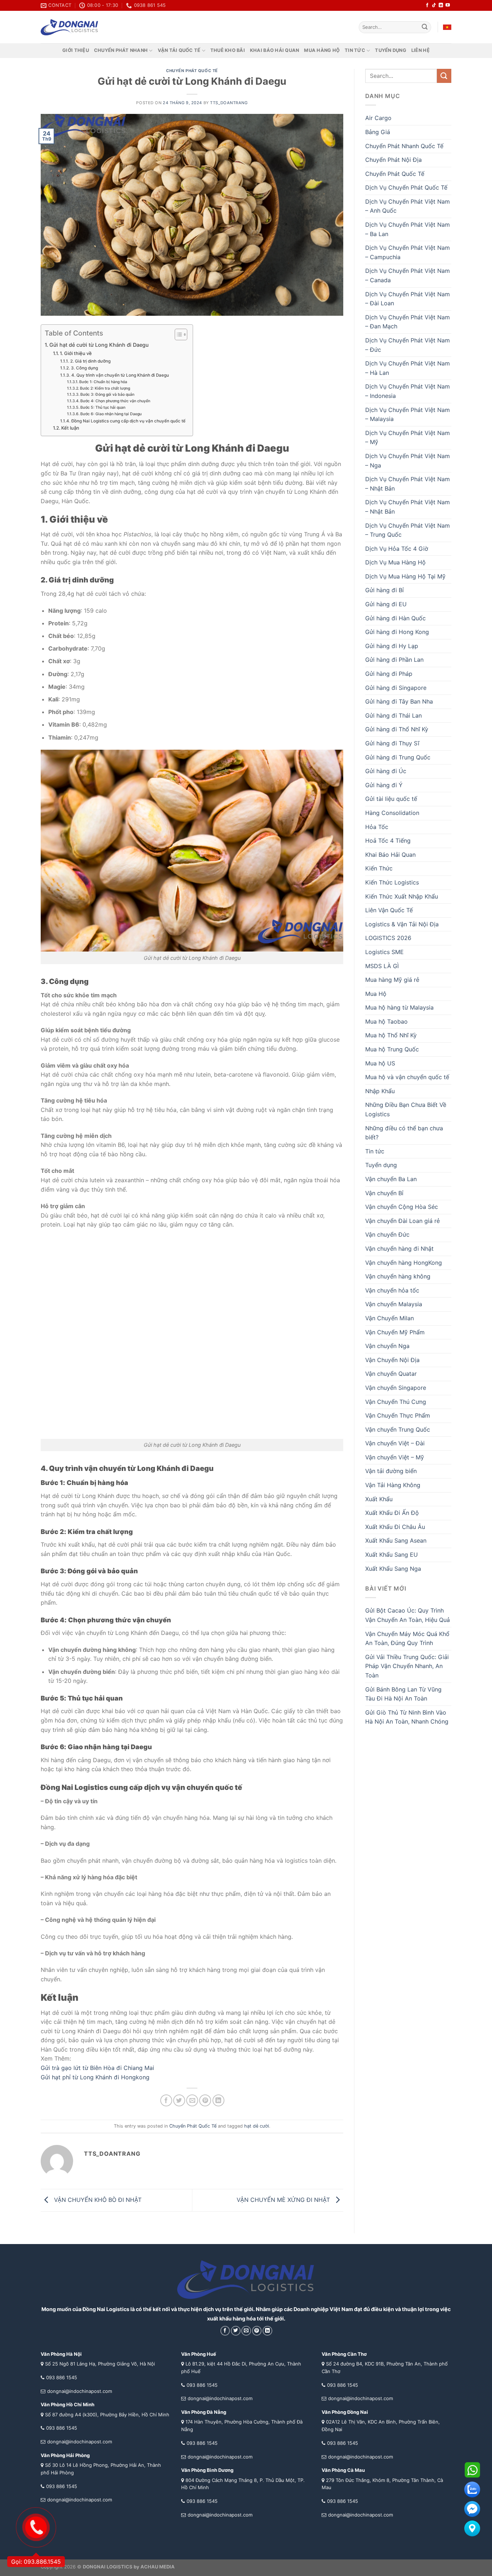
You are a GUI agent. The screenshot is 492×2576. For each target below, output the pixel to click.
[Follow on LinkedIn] (441, 5)
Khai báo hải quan (274, 50)
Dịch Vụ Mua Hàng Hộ (395, 562)
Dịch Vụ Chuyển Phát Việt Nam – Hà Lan (408, 368)
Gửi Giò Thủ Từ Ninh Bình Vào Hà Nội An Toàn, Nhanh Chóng (407, 1717)
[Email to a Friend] (192, 2100)
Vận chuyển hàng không (398, 1276)
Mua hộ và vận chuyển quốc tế (407, 1077)
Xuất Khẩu (379, 1499)
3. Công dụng (84, 368)
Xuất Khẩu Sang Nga (393, 1569)
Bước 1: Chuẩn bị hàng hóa (103, 382)
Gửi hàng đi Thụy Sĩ (392, 743)
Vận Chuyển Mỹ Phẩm (395, 1332)
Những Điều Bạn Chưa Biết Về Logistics (406, 1109)
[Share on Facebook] (166, 2100)
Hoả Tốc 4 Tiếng (388, 841)
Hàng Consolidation (392, 813)
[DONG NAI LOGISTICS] (70, 27)
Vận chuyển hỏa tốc (392, 1290)
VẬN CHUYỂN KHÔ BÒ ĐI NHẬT (97, 2200)
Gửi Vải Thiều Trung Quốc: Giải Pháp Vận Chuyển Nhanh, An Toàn (407, 1666)
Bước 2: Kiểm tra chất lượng (105, 388)
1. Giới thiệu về (76, 353)
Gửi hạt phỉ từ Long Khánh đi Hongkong (95, 2077)
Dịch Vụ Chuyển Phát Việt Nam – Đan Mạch (408, 322)
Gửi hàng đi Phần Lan (394, 660)
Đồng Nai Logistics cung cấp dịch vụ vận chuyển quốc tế (128, 421)
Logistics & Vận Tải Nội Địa (402, 924)
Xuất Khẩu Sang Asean (396, 1540)
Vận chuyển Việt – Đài (395, 1443)
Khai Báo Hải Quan (390, 855)
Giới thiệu (76, 50)
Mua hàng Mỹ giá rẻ (392, 980)
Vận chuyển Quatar (391, 1374)
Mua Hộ (376, 994)
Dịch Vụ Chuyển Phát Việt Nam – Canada (408, 275)
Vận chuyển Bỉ (384, 1193)
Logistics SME (384, 952)
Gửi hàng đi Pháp (389, 674)
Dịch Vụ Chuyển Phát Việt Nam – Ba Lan (408, 229)
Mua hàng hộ (322, 50)
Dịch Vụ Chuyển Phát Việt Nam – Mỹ (408, 438)
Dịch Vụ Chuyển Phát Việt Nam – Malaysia (408, 414)
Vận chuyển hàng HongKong (404, 1263)
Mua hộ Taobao (386, 1021)
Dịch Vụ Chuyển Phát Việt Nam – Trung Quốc (408, 530)
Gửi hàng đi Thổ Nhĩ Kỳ (397, 729)
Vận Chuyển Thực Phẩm (398, 1415)
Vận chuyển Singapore (396, 1388)
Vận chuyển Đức (387, 1234)
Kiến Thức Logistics (392, 882)
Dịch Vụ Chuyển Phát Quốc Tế (406, 187)
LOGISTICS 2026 (388, 938)
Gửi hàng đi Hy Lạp (392, 646)
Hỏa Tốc (377, 827)
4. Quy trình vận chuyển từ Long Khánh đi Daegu (120, 375)
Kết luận (70, 428)
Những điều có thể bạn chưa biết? (404, 1133)
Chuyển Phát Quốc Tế (192, 71)
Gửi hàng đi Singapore (396, 688)
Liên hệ (421, 50)
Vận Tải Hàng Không (393, 1485)
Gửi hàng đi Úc (386, 771)
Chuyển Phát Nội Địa (393, 160)
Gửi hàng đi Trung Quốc (398, 757)
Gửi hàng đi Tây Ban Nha (399, 701)
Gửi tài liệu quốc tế (391, 799)
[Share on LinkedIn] (218, 2100)
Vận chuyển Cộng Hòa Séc (402, 1207)
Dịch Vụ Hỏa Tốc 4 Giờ (397, 549)
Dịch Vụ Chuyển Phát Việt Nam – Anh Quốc (408, 206)
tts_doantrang (229, 103)
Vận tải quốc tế (179, 50)
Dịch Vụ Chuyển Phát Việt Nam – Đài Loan (408, 299)
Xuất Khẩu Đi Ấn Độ (392, 1513)
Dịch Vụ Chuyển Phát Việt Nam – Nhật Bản (408, 484)
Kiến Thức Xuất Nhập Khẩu (402, 896)
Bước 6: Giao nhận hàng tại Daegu (111, 414)
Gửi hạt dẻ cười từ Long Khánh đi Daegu (99, 345)
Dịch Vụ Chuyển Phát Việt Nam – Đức (408, 345)
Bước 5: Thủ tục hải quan (103, 407)
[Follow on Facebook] (427, 5)
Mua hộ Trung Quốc (392, 1049)
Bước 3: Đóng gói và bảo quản (107, 394)
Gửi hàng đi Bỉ (384, 590)
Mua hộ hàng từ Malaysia (399, 1007)
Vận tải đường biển (391, 1471)
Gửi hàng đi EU (386, 604)
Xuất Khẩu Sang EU (392, 1555)
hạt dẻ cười (257, 2126)
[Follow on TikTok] (434, 5)
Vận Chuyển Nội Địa (392, 1360)
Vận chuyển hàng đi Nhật (399, 1249)
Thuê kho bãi (228, 50)
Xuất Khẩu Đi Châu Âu (395, 1527)
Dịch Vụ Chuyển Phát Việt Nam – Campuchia (408, 252)
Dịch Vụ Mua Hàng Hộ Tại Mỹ (405, 576)
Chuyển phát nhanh (121, 50)
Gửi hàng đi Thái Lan (393, 715)
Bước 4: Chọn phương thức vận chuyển (115, 401)
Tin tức (355, 50)
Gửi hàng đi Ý (384, 785)
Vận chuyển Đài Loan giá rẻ (402, 1221)
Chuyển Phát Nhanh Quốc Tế (404, 146)
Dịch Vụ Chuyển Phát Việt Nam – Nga (408, 461)
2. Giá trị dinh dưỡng (91, 361)
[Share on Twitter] (179, 2100)
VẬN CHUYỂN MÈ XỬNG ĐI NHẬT (284, 2200)
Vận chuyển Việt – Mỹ (395, 1457)
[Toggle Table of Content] (177, 334)
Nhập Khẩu (380, 1091)
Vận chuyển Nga (387, 1346)
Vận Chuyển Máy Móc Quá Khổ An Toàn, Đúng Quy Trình (407, 1639)
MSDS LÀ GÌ (382, 966)
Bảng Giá (378, 132)
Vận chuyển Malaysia (394, 1304)
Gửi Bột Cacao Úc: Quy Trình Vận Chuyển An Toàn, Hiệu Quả (408, 1615)
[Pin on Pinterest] (205, 2100)
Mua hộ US (380, 1063)
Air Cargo (378, 118)
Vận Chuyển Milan (390, 1318)
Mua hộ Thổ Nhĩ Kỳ (391, 1035)
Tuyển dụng (391, 50)
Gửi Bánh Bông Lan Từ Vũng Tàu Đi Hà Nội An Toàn (403, 1694)
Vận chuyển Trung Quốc (398, 1429)
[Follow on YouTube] (448, 5)
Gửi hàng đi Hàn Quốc (395, 618)
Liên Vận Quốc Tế (389, 910)
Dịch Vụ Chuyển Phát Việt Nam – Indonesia (408, 391)
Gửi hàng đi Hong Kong (397, 632)
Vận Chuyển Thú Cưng (396, 1402)
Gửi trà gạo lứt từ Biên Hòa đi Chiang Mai (97, 2068)
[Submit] (425, 27)
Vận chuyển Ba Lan (391, 1179)
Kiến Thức (379, 868)
